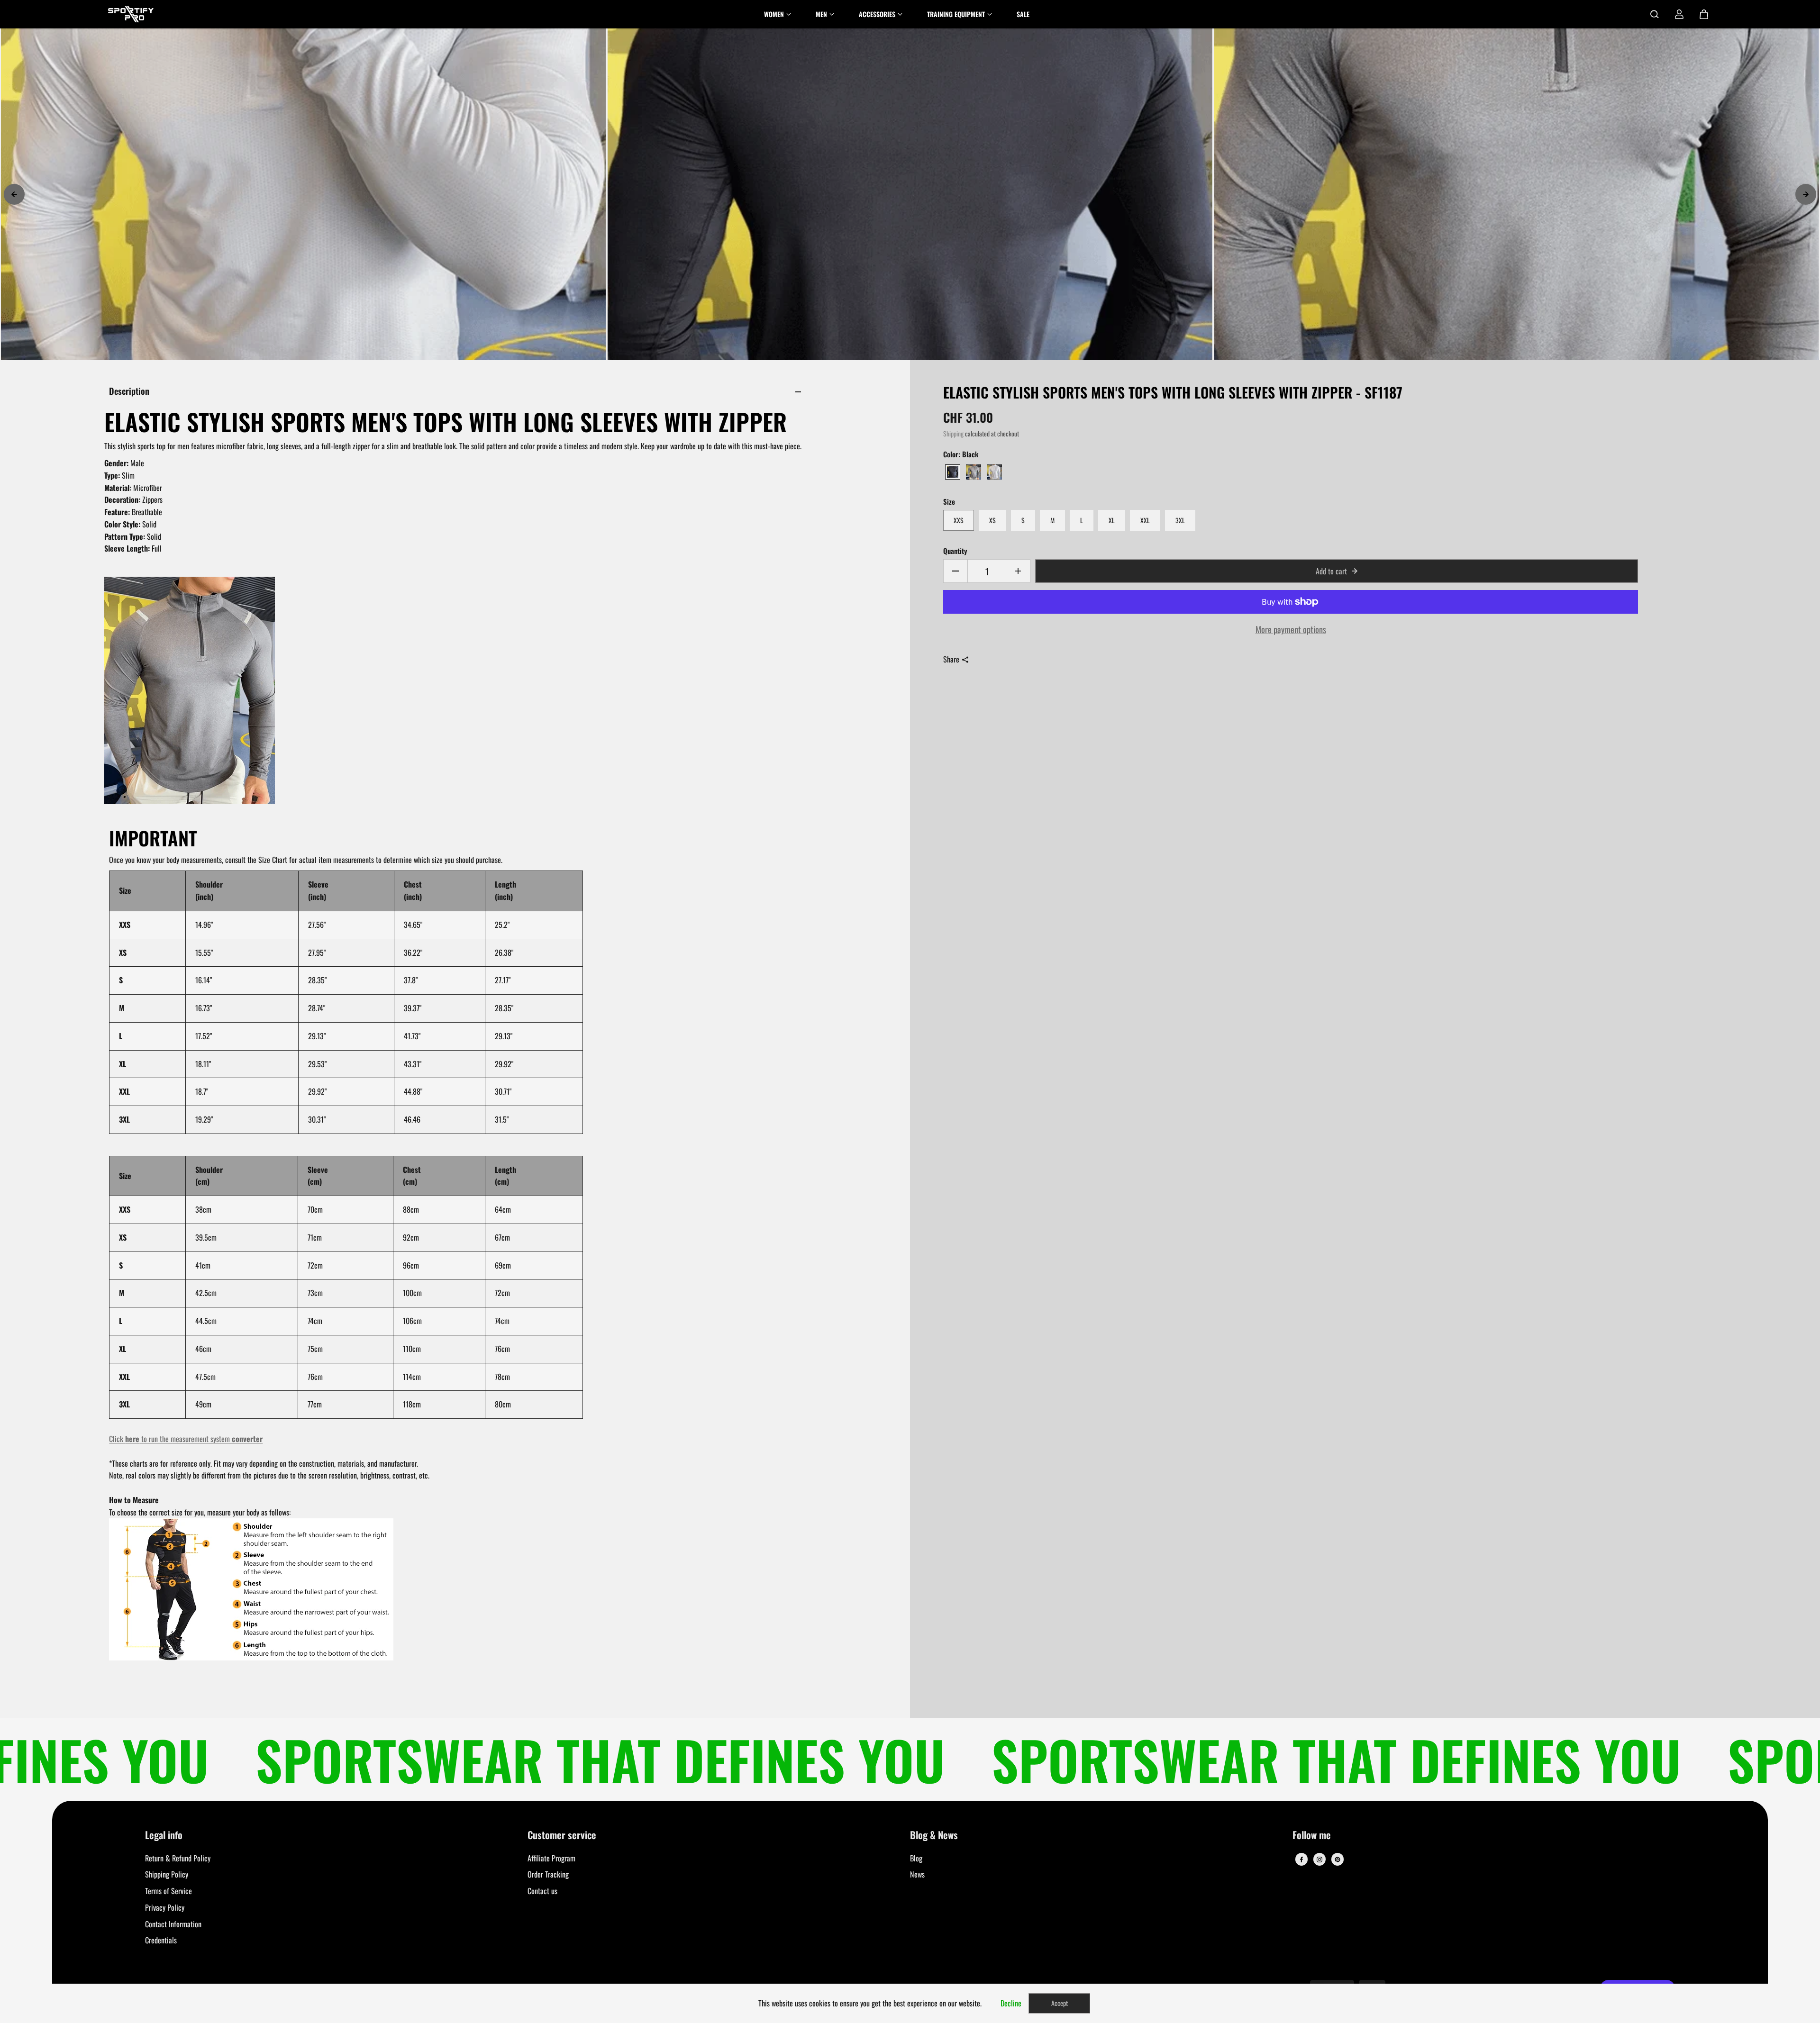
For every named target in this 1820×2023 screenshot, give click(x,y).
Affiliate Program (551, 1858)
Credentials (161, 1940)
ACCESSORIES (877, 14)
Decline (1011, 2003)
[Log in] (1679, 14)
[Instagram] (1319, 1860)
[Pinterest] (1338, 1860)
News (917, 1874)
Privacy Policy (165, 1907)
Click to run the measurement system (186, 1439)
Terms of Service (168, 1891)
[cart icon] (1704, 14)
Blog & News (934, 1836)
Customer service (562, 1836)
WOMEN (774, 14)
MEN (821, 14)
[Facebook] (1301, 1860)
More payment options (1291, 629)
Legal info (164, 1836)
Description (129, 391)
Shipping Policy (167, 1874)
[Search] (1655, 14)
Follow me (1312, 1836)
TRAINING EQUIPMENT (956, 14)
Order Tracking (548, 1874)
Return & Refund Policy (178, 1858)
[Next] (1806, 194)
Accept (1060, 2003)
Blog (916, 1858)
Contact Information (173, 1924)
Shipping (953, 434)
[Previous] (14, 194)
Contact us (542, 1891)
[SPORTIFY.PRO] (131, 14)
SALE (1023, 14)
